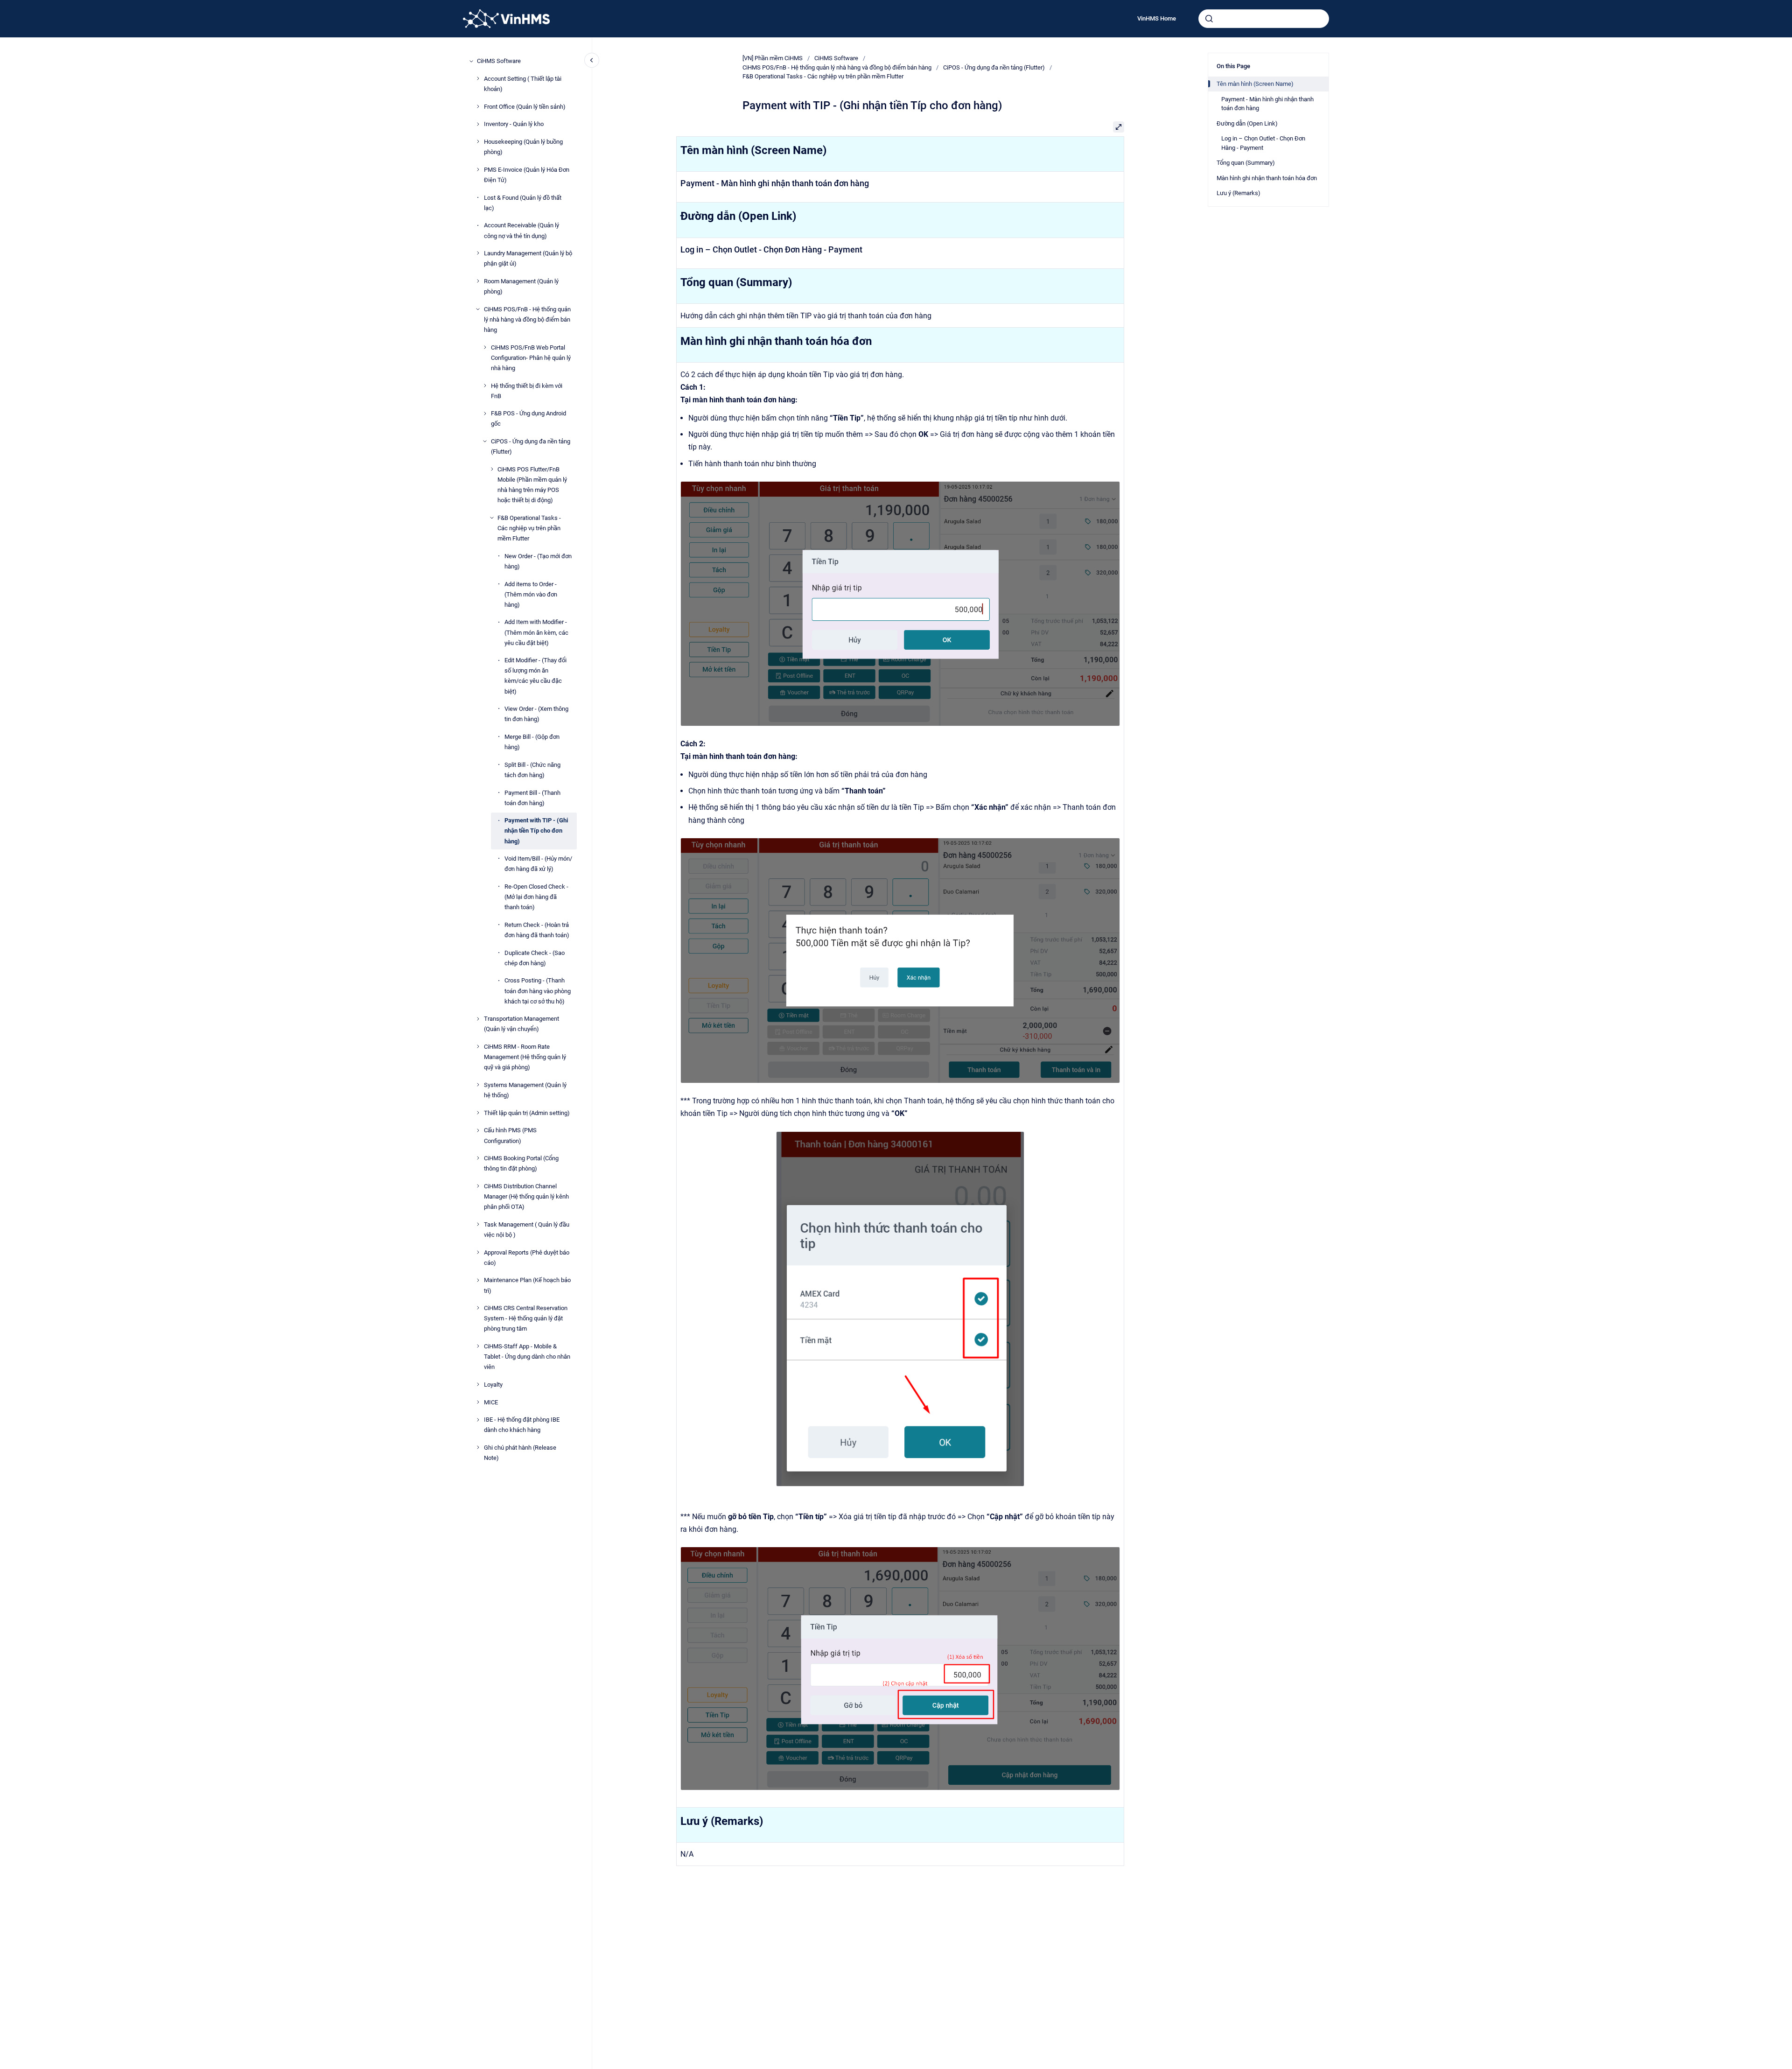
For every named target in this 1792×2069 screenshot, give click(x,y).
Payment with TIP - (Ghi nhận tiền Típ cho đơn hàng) (536, 831)
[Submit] (1209, 19)
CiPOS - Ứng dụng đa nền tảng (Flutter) (531, 446)
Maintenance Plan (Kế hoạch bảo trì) (527, 1285)
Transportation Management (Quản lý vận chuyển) (521, 1024)
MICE (491, 1402)
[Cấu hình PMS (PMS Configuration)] (478, 1130)
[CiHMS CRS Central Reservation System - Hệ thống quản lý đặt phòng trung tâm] (478, 1308)
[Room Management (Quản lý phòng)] (478, 281)
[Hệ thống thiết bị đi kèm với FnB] (485, 386)
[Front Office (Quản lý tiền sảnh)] (478, 106)
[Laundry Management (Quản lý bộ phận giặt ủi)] (478, 253)
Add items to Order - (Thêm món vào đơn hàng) (531, 594)
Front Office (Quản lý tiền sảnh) (525, 106)
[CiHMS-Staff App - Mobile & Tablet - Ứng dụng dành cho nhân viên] (478, 1346)
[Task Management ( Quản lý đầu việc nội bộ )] (478, 1224)
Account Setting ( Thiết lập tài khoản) (523, 83)
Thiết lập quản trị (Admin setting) (527, 1112)
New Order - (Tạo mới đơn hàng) (538, 561)
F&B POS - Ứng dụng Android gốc (528, 418)
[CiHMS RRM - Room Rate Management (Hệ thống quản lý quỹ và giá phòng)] (478, 1046)
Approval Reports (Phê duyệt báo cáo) (527, 1257)
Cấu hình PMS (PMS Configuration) (510, 1135)
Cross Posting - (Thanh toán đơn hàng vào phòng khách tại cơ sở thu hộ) (538, 991)
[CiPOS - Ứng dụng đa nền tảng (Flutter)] (485, 441)
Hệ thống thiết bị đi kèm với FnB (527, 390)
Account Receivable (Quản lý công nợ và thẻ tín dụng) (521, 230)
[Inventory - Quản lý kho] (478, 124)
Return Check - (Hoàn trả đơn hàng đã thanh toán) (537, 929)
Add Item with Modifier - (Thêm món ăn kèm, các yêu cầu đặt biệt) (536, 632)
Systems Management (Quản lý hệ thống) (525, 1090)
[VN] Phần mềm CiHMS (773, 58)
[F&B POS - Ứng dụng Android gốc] (485, 414)
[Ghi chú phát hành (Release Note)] (478, 1447)
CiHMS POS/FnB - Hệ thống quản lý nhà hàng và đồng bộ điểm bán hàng (527, 319)
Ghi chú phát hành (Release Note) (520, 1453)
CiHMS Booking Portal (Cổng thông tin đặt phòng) (521, 1163)
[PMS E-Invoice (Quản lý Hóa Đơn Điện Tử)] (478, 169)
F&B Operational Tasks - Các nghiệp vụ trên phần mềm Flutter (529, 528)
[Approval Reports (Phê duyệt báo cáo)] (478, 1252)
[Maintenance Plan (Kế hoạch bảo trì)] (478, 1280)
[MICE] (478, 1402)
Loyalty (493, 1385)
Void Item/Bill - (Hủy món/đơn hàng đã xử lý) (538, 864)
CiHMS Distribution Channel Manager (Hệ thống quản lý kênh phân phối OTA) (526, 1196)
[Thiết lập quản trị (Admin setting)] (478, 1113)
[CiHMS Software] (471, 61)
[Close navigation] (592, 60)
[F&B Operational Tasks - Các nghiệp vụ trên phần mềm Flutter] (492, 518)
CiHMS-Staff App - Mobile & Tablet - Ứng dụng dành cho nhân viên (527, 1357)
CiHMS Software (499, 61)
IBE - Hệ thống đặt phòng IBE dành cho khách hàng (522, 1425)
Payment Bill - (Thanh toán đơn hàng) (532, 797)
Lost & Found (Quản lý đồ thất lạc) (523, 202)
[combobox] (1264, 19)
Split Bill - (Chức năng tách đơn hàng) (532, 769)
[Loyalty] (478, 1384)
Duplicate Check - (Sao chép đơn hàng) (535, 957)
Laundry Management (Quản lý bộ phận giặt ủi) (528, 258)
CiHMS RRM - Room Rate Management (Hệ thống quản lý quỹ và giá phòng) (525, 1057)
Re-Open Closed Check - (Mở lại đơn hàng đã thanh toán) (536, 897)
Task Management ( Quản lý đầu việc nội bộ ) (527, 1229)
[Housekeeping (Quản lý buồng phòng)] (478, 141)
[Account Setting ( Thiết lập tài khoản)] (478, 78)
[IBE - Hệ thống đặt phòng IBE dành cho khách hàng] (478, 1420)
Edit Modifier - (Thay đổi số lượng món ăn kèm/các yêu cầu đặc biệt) (535, 676)
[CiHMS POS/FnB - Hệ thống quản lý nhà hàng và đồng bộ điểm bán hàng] (478, 309)
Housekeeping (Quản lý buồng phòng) (523, 147)
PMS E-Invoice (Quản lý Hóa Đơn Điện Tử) (527, 174)
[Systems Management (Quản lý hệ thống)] (478, 1085)
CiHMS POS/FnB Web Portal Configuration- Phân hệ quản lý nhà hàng (531, 357)
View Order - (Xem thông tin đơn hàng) (536, 714)
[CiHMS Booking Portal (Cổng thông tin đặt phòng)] (478, 1158)
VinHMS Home (1157, 18)
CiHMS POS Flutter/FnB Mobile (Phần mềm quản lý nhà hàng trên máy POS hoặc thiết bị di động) (532, 484)
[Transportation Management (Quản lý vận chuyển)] (478, 1019)
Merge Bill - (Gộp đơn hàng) (532, 742)
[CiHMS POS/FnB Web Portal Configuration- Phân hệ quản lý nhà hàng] (485, 347)
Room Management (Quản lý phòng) (521, 286)
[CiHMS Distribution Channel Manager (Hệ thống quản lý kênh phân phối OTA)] (478, 1186)
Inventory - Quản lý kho (514, 124)
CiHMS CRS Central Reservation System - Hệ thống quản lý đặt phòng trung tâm (526, 1318)
